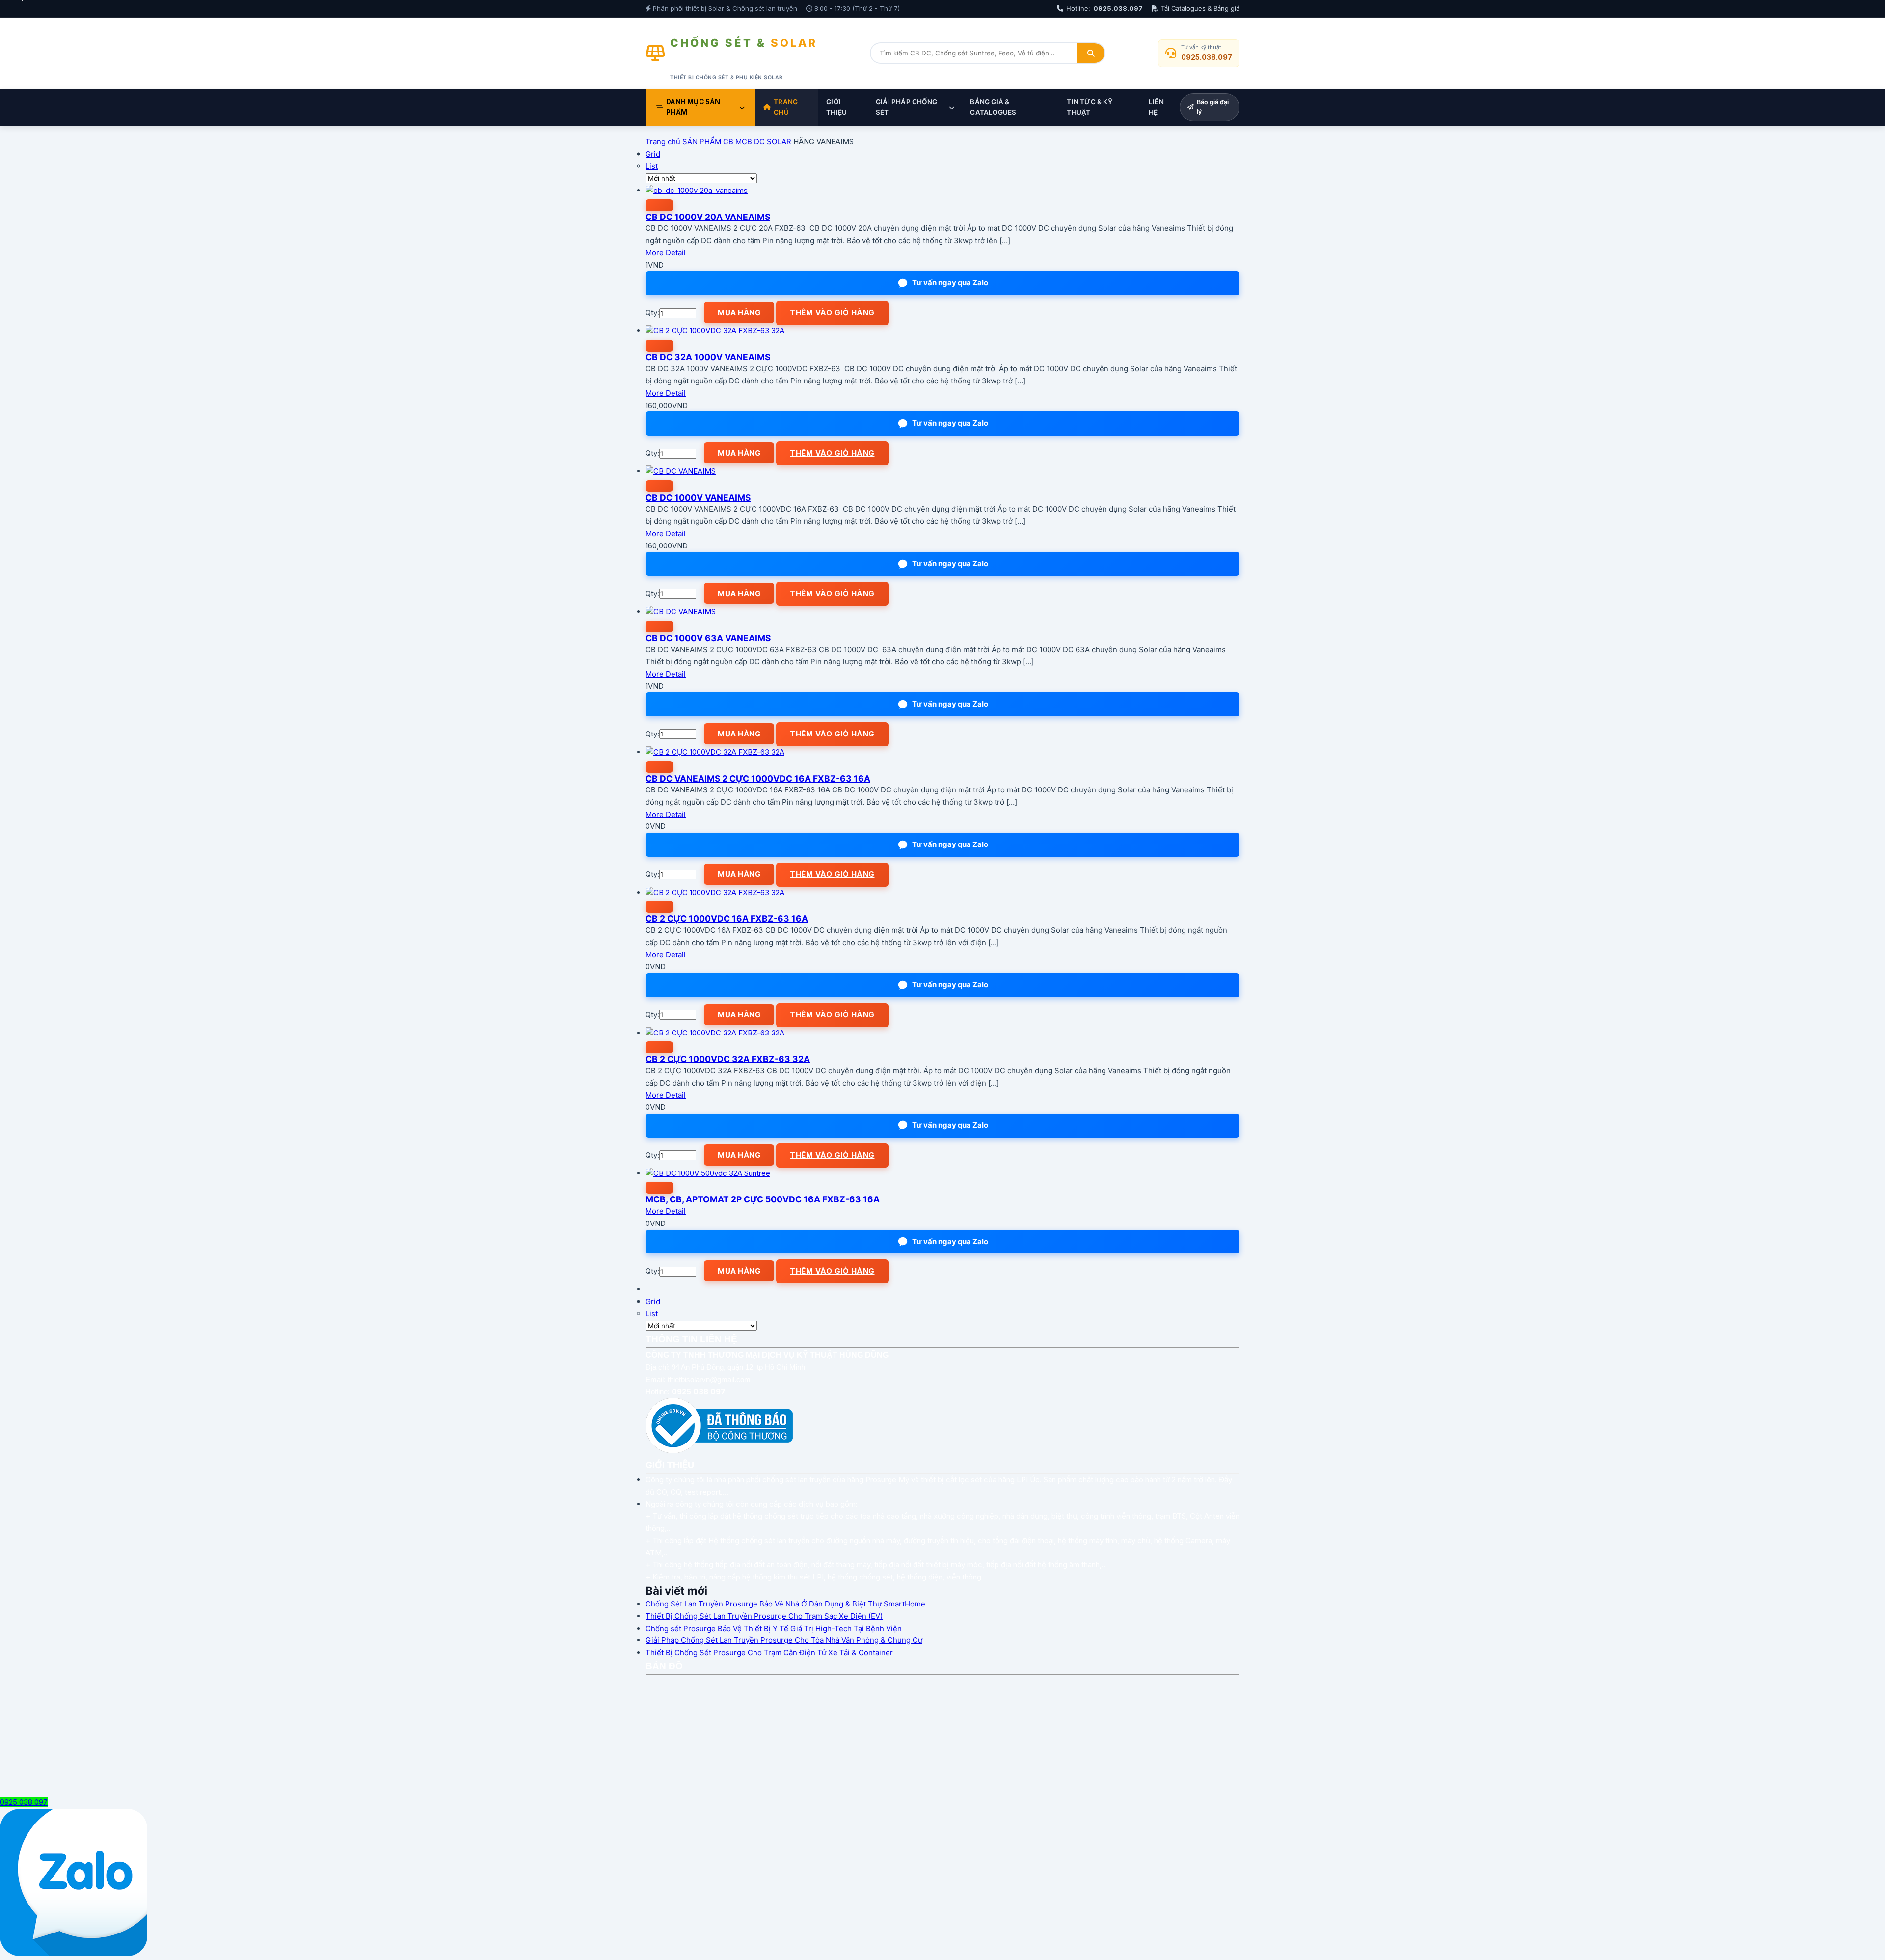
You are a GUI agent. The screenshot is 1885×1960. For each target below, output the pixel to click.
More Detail (666, 253)
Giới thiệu (836, 107)
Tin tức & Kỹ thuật (1090, 107)
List (652, 166)
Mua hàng (739, 313)
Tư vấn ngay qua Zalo (950, 283)
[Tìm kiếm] (1091, 53)
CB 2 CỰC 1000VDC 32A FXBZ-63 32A (728, 1059)
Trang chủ (786, 107)
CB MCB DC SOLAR (757, 142)
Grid (653, 154)
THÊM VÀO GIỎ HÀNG (832, 313)
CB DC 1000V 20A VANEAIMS (708, 217)
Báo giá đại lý (1213, 107)
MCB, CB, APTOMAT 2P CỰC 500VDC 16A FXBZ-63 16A (763, 1199)
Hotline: (1104, 8)
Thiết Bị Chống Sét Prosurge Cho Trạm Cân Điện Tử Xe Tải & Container (769, 1652)
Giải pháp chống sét (906, 107)
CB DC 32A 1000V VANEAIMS (708, 357)
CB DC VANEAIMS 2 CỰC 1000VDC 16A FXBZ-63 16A (758, 778)
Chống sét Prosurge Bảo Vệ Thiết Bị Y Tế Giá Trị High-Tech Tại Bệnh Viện (774, 1628)
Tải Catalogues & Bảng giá (1200, 8)
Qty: (652, 313)
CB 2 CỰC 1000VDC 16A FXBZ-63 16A (727, 918)
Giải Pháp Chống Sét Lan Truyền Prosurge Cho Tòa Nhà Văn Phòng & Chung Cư (784, 1640)
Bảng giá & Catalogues (993, 107)
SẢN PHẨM (702, 142)
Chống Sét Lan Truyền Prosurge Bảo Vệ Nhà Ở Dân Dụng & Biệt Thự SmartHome (785, 1604)
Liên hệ (1156, 107)
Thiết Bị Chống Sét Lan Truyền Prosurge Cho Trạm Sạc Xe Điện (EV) (764, 1616)
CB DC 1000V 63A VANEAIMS (708, 638)
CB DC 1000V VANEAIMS (698, 498)
